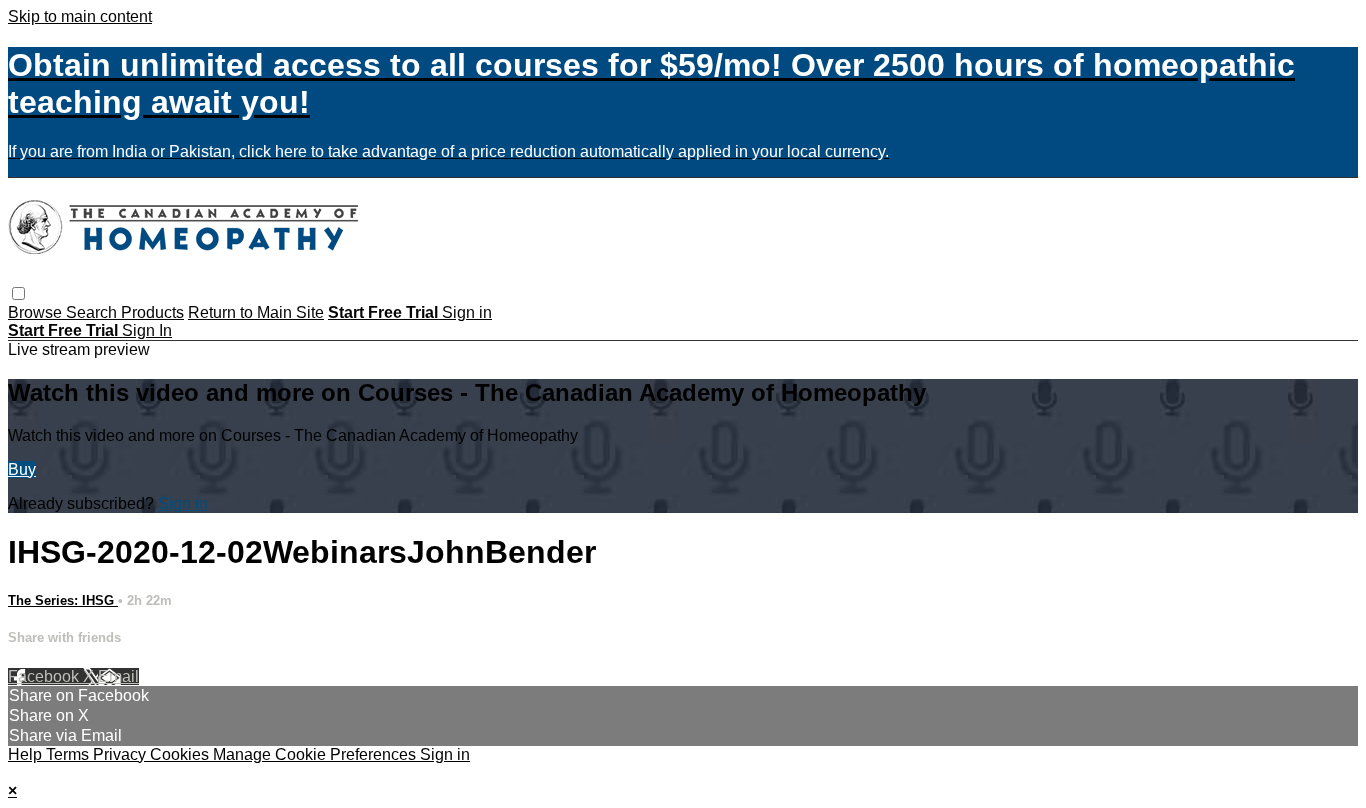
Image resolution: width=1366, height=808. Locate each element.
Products (152, 312)
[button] (18, 293)
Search (93, 312)
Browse (37, 312)
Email (118, 676)
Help (27, 754)
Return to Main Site (256, 312)
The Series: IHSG (63, 600)
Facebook (45, 676)
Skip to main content (80, 16)
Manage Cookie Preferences (316, 754)
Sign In (147, 330)
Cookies (181, 754)
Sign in (467, 312)
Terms (69, 754)
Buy (22, 469)
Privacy (121, 754)
